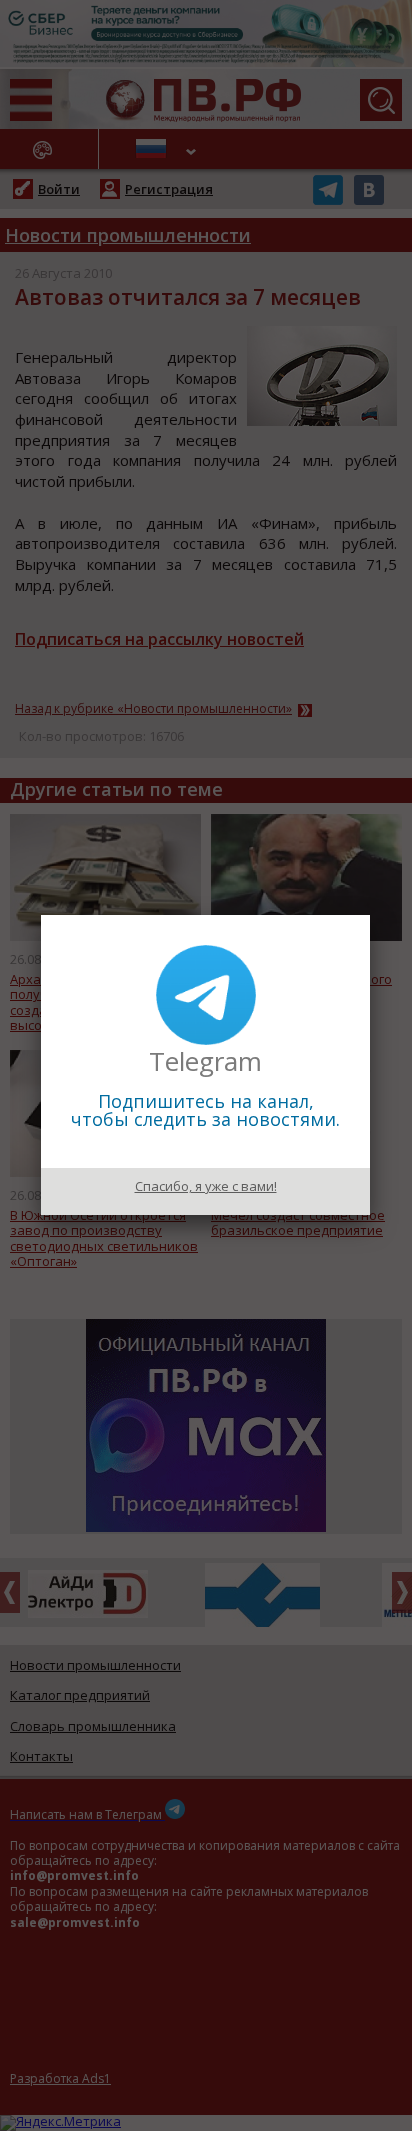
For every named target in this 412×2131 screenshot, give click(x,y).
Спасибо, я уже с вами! (206, 1186)
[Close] (370, 915)
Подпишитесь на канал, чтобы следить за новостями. (205, 1110)
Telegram (205, 1061)
